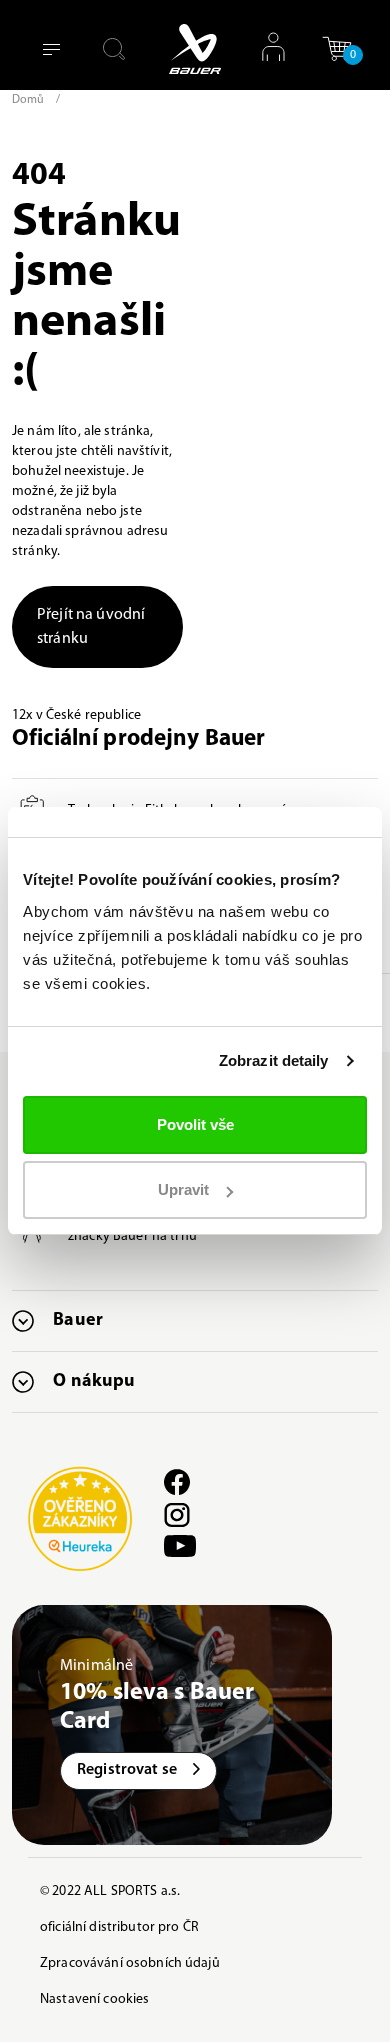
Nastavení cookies (94, 1999)
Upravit (183, 1189)
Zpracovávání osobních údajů (130, 1963)
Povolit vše (195, 1124)
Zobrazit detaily (274, 1060)
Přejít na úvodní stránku (91, 627)
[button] (337, 56)
